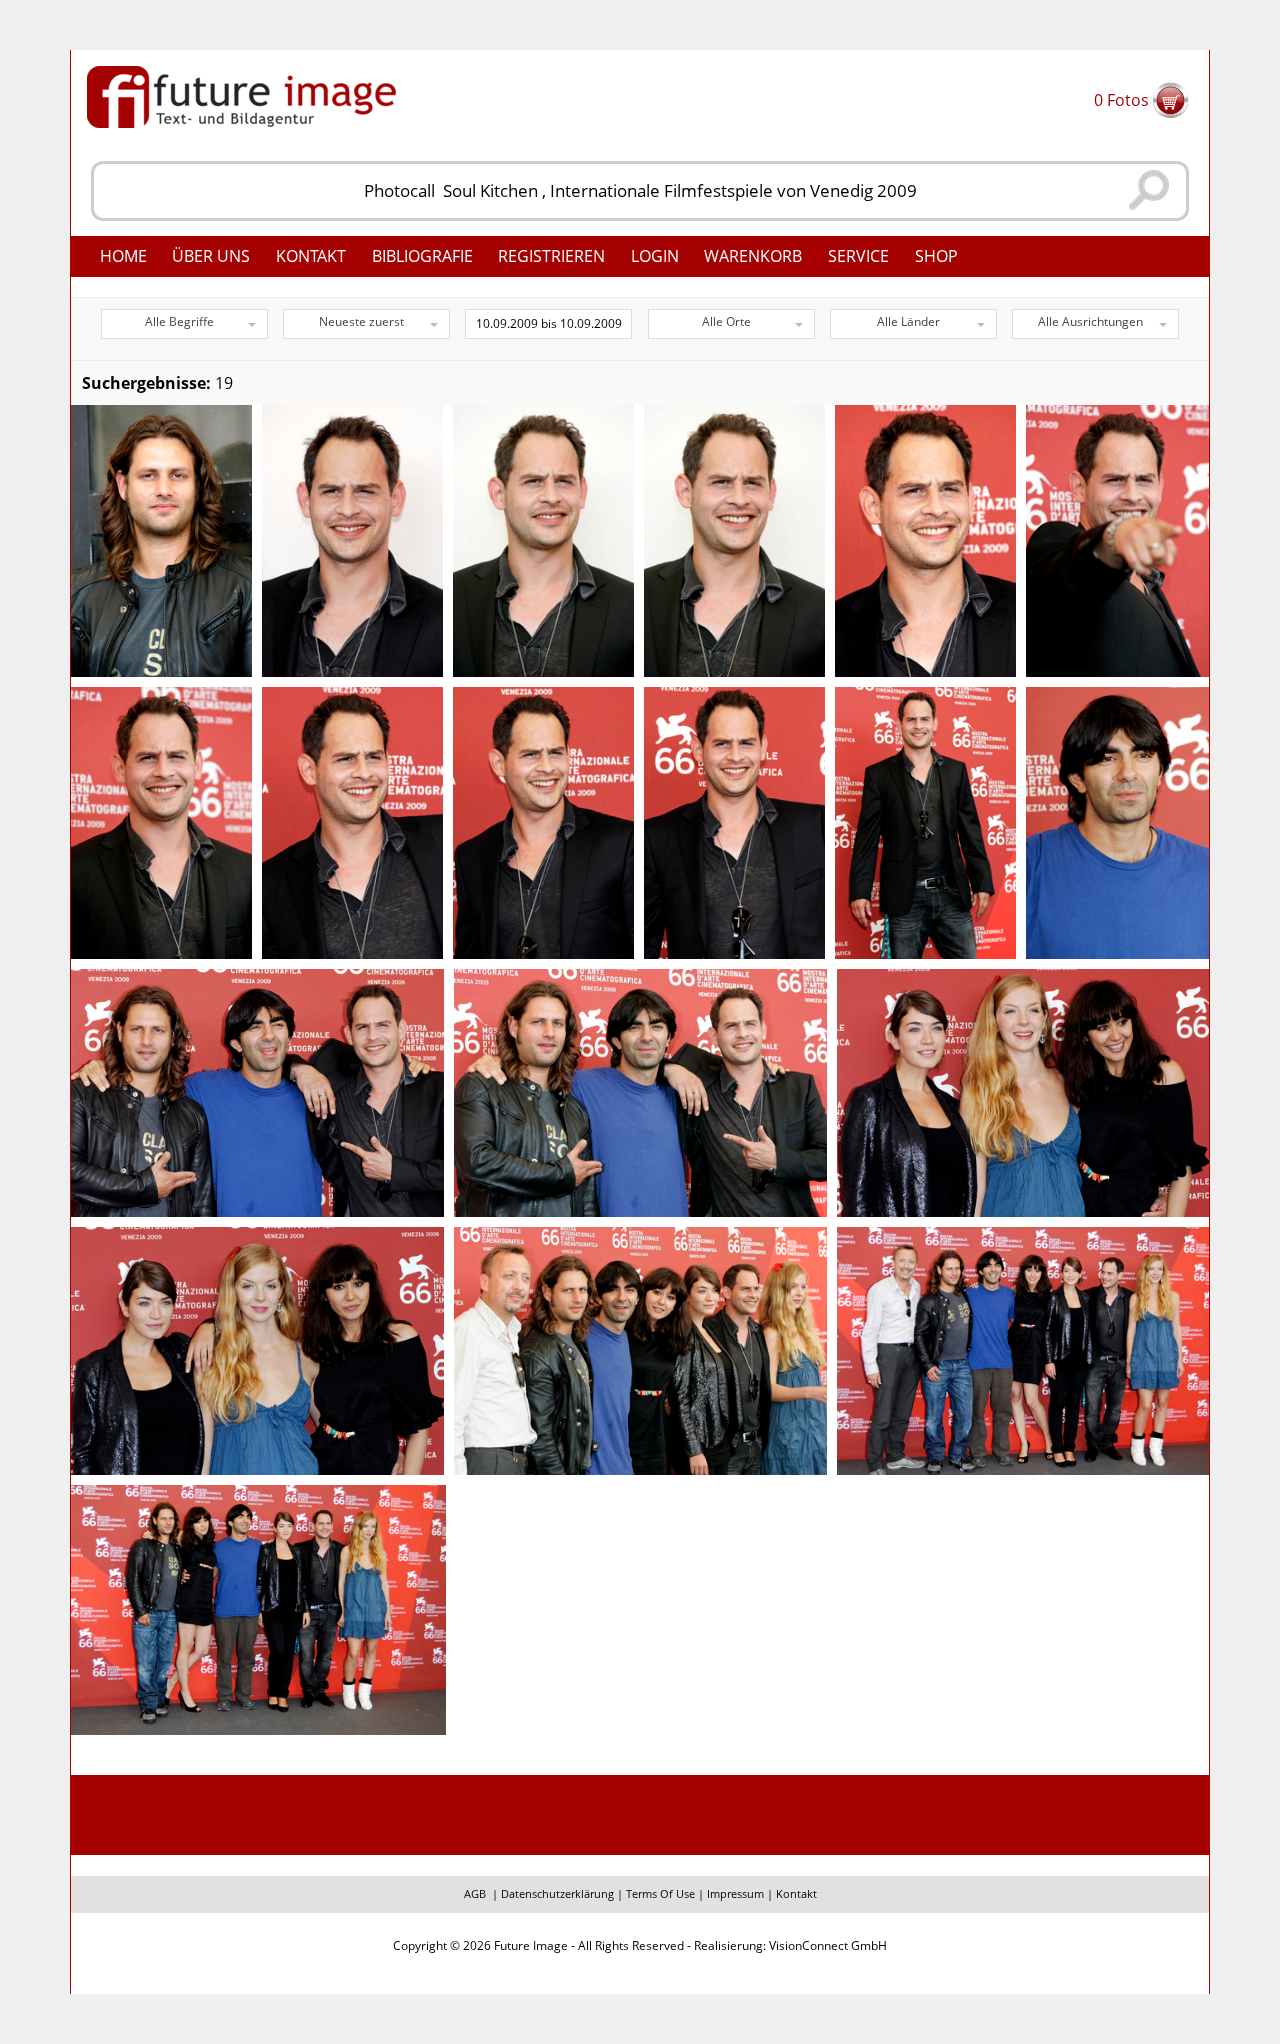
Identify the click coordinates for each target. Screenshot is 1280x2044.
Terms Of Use (660, 1893)
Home (123, 256)
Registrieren (551, 256)
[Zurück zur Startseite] (241, 95)
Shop (936, 256)
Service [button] (858, 256)
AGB (475, 1893)
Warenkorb (753, 256)
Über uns (211, 256)
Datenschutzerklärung (557, 1893)
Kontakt (311, 256)
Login (655, 256)
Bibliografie (422, 256)
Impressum (735, 1893)
